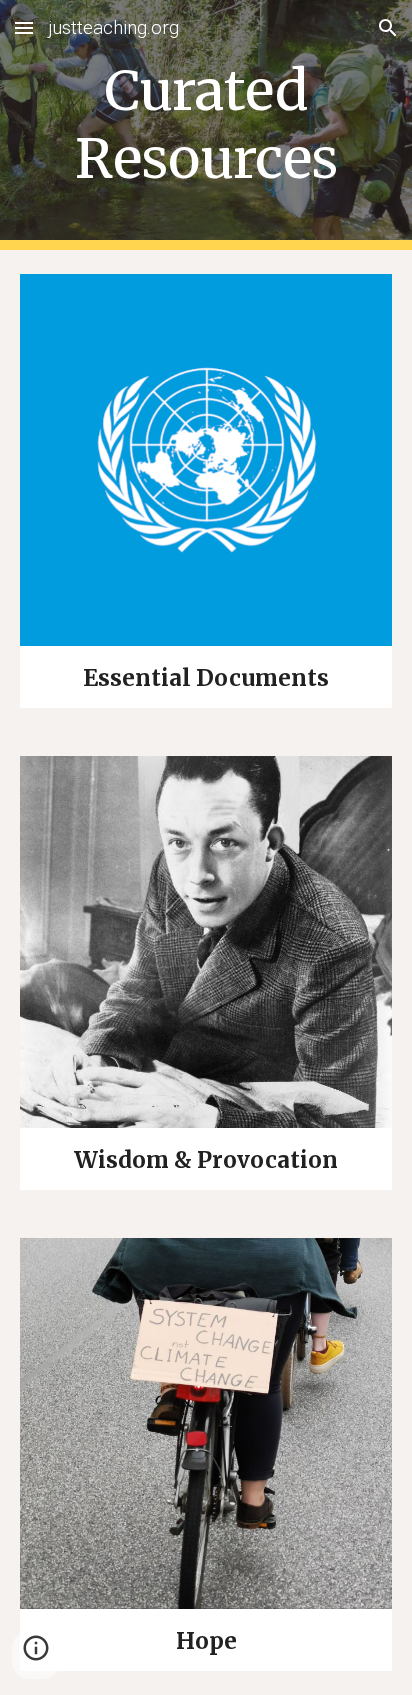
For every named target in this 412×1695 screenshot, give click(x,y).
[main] (206, 125)
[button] (24, 27)
